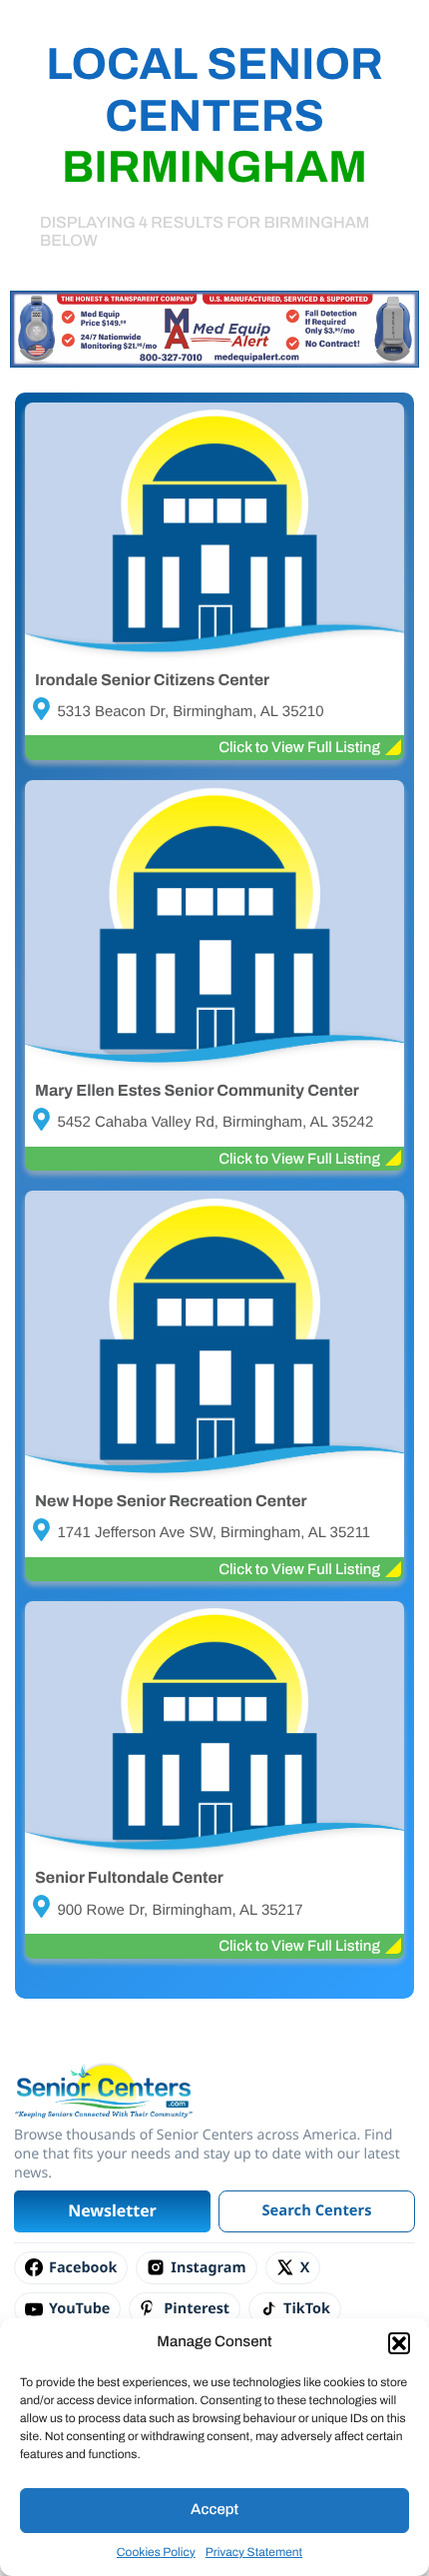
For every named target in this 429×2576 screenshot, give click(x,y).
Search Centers (317, 2210)
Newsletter (112, 2210)
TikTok (307, 2309)
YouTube (79, 2309)
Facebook (83, 2268)
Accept (214, 2510)
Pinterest (197, 2309)
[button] (399, 2343)
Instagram (208, 2268)
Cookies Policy (156, 2552)
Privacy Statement (254, 2552)
